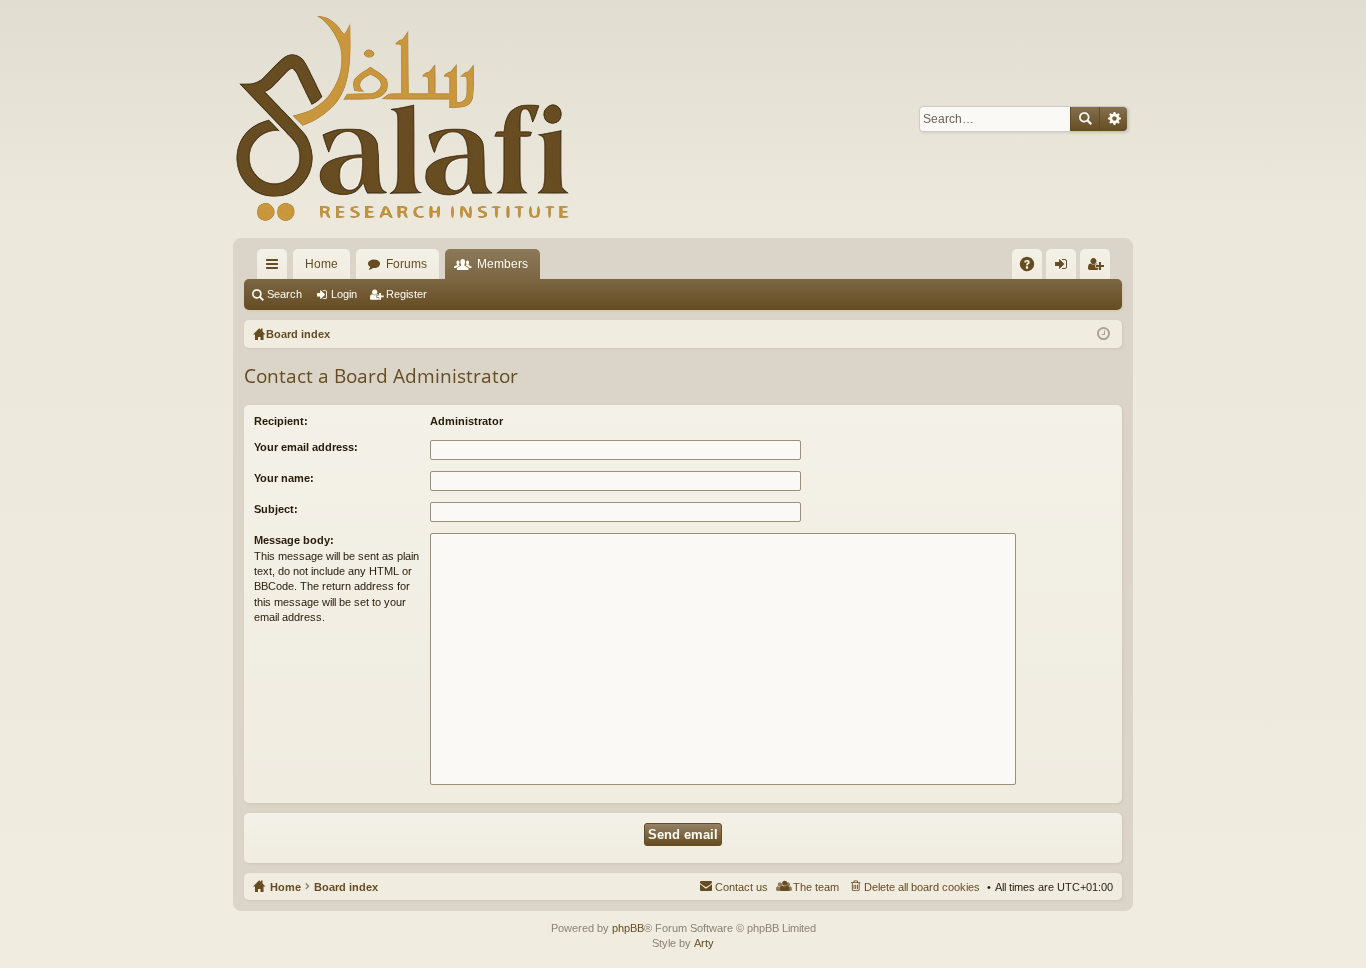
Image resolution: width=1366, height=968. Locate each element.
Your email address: (306, 447)
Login (344, 294)
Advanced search (1113, 119)
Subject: (276, 509)
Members (502, 264)
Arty (704, 943)
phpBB (628, 928)
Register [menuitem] (1099, 268)
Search (1085, 119)
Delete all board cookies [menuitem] (922, 887)
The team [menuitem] (816, 887)
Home (321, 264)
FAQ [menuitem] (1033, 268)
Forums (406, 264)
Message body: (294, 540)
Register (406, 294)
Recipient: (281, 421)
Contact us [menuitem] (741, 887)
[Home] (403, 119)
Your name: (284, 478)
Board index (346, 887)
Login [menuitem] (1065, 268)
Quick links (276, 268)
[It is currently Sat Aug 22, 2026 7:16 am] (1103, 334)
